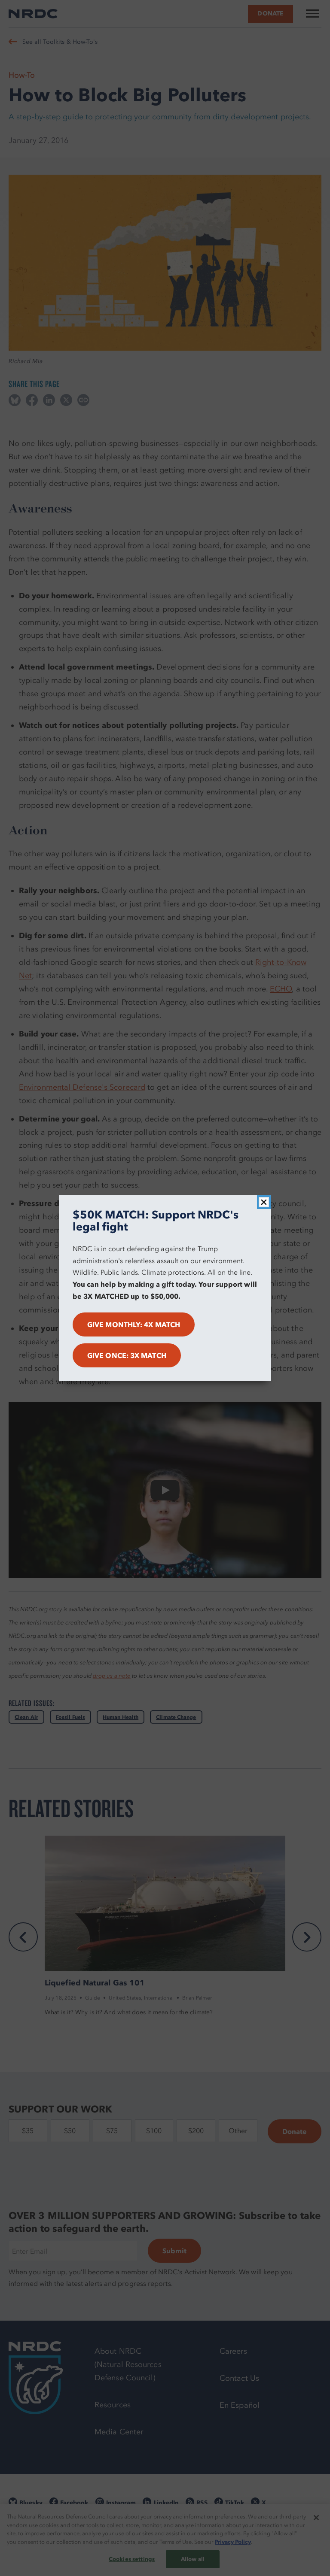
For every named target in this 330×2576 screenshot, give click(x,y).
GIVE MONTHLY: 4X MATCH (134, 1324)
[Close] (264, 1202)
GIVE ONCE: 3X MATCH (127, 1355)
